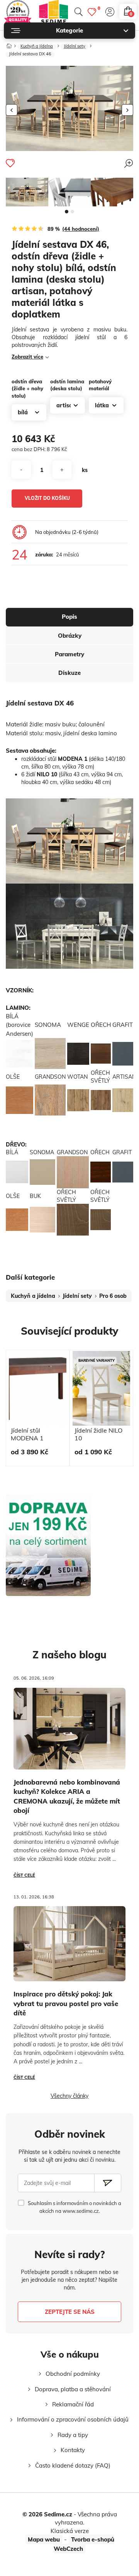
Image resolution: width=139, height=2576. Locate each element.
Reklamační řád (73, 2404)
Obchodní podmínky (73, 2374)
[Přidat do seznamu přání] (10, 163)
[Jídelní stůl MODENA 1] (69, 192)
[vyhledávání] (78, 12)
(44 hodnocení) (81, 229)
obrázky (70, 636)
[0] (92, 12)
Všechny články (69, 2096)
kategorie (69, 30)
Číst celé (24, 1875)
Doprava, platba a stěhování (73, 2389)
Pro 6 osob (113, 1296)
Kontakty (73, 2450)
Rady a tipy (73, 2435)
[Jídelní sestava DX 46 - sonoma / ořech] (27, 192)
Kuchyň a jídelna (37, 46)
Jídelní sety (75, 46)
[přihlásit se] (110, 12)
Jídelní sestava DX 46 (30, 54)
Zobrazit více (27, 357)
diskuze (69, 673)
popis (69, 617)
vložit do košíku (47, 498)
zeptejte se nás (70, 2312)
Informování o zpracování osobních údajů (73, 2419)
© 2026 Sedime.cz (47, 2514)
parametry (69, 654)
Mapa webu (44, 2539)
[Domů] (9, 44)
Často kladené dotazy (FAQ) (73, 2465)
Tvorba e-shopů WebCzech (84, 2544)
